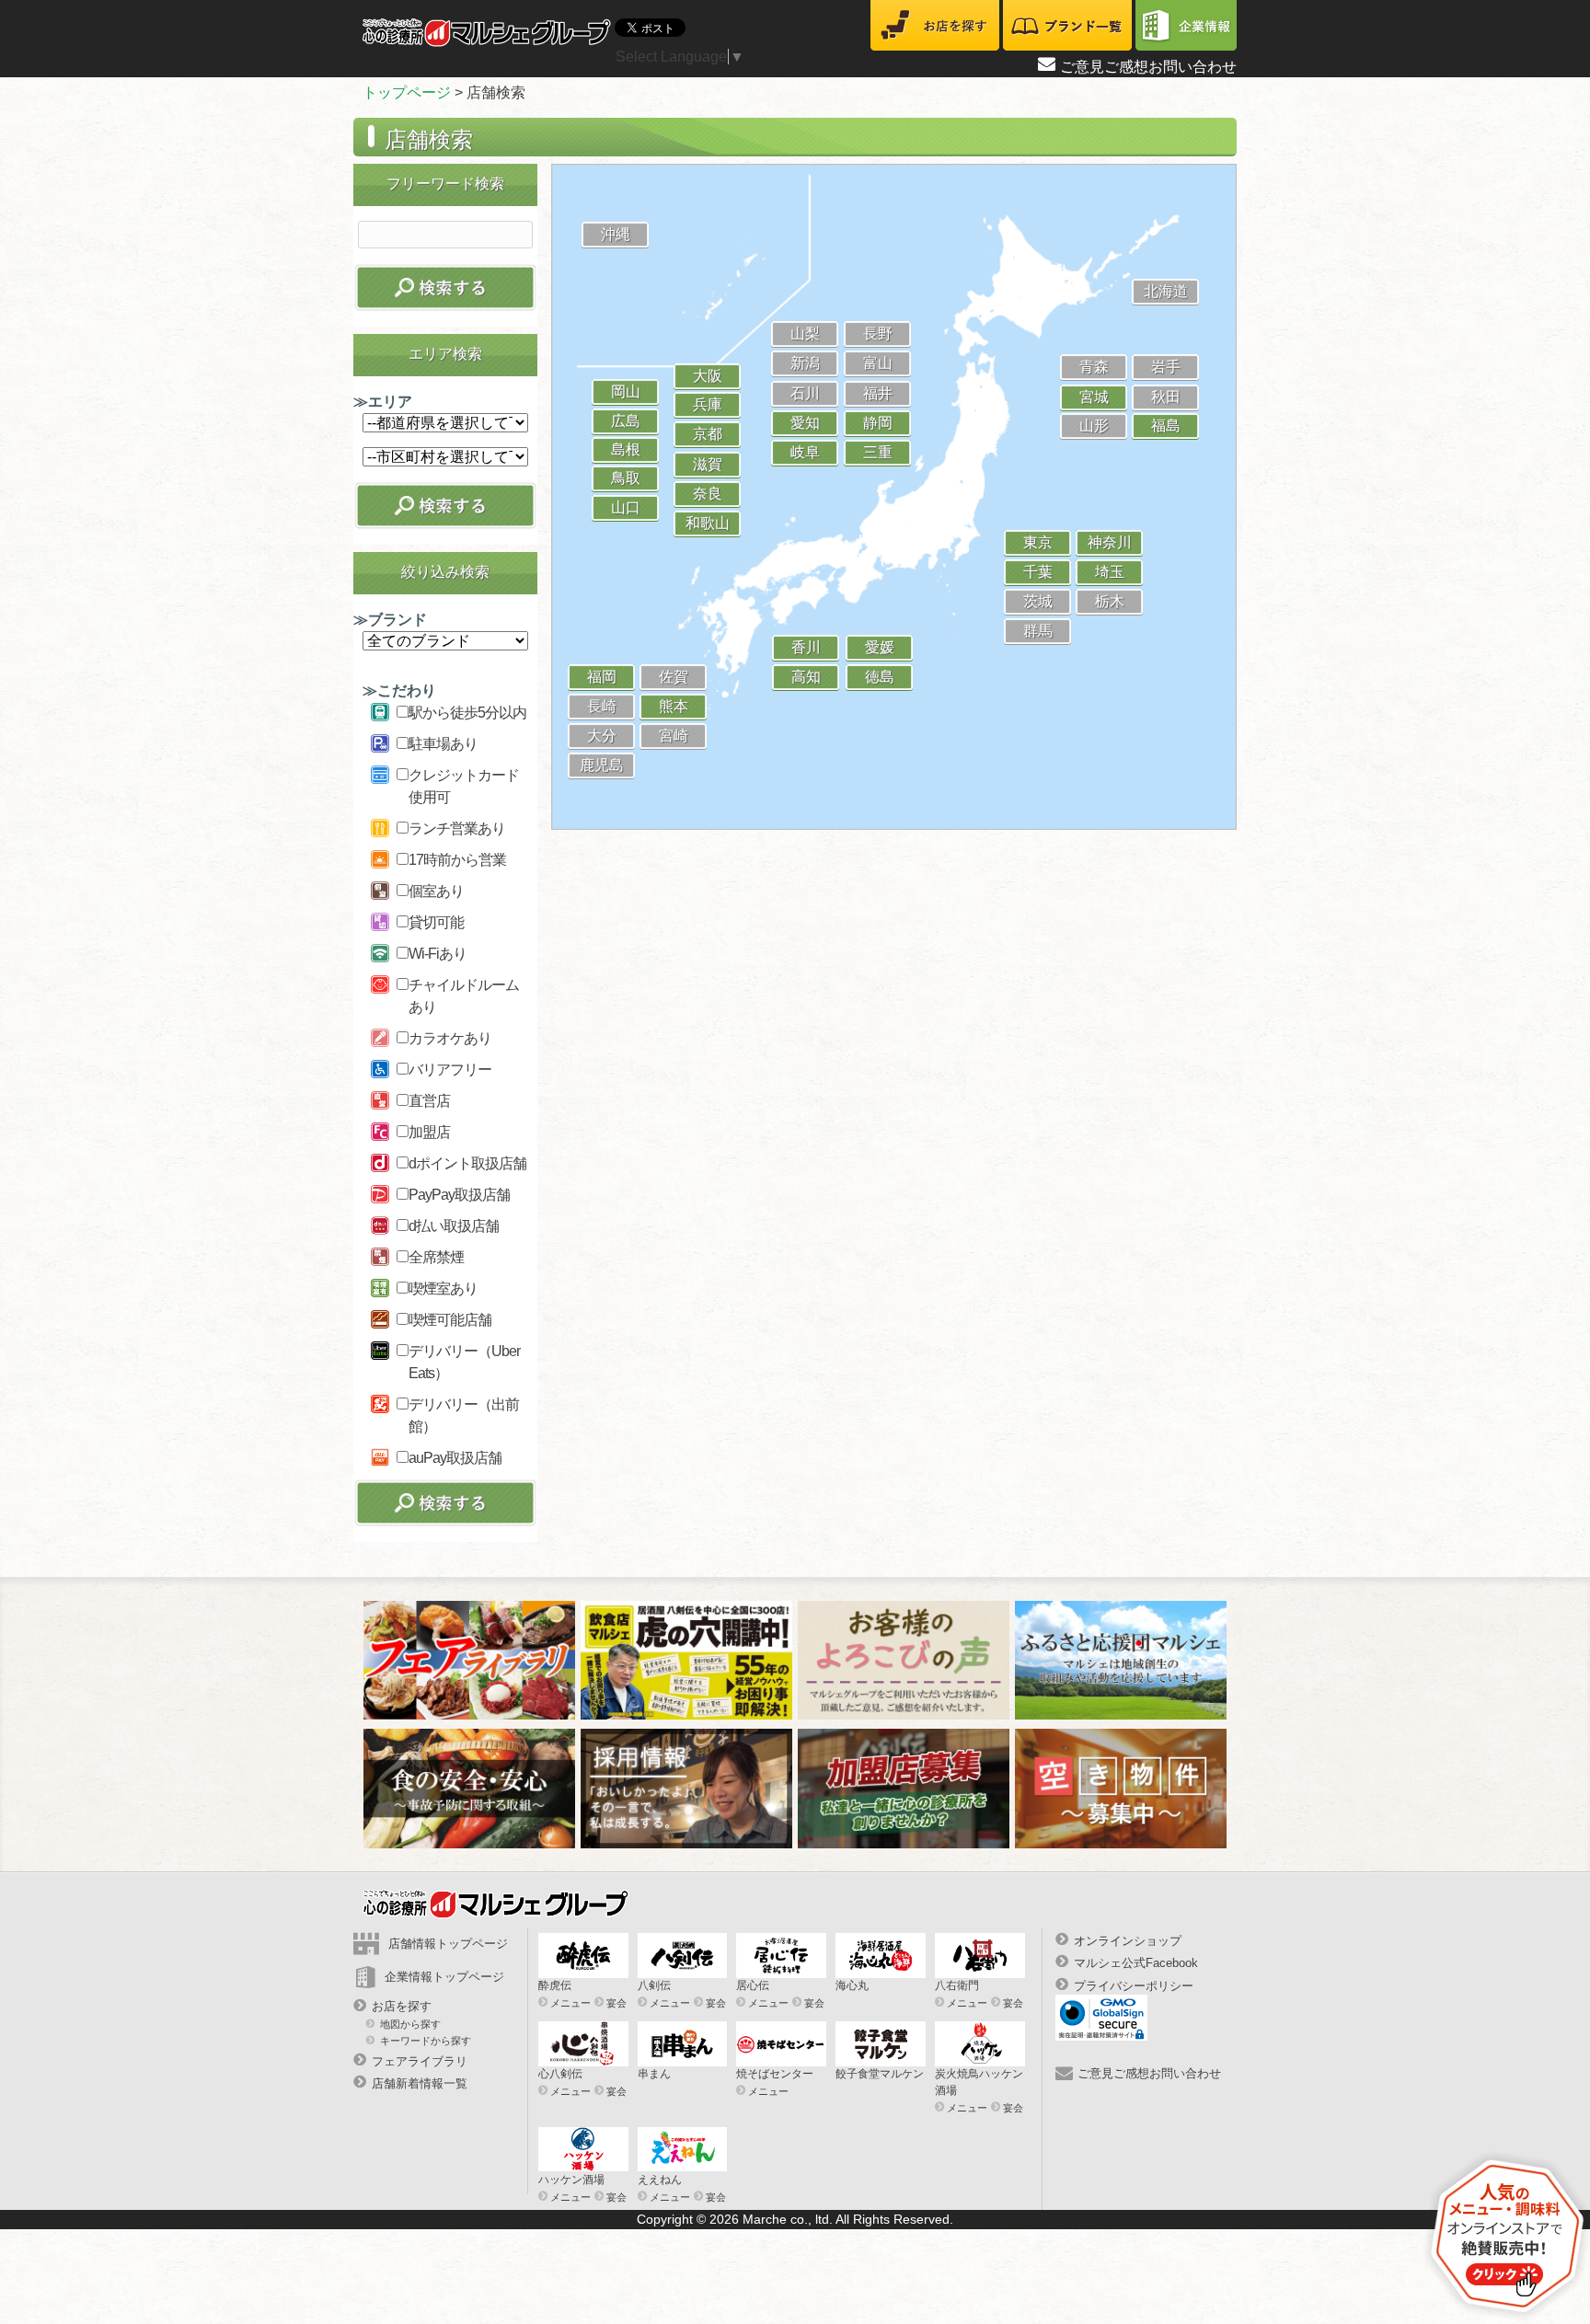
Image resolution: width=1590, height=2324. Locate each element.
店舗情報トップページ (448, 1944)
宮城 (1094, 397)
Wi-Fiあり (438, 954)
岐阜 (805, 452)
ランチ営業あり (457, 828)
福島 (1166, 426)
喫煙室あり (443, 1289)
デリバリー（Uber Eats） (464, 1362)
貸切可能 (436, 922)
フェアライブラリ (420, 2061)
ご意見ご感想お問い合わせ (1148, 67)
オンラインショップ (1128, 1941)
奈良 (708, 494)
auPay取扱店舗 (455, 1458)
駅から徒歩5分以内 (467, 713)
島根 (626, 449)
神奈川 (1110, 542)
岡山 (626, 391)
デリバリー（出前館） (464, 1415)
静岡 (878, 423)
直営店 (429, 1101)
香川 (806, 647)
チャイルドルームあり (464, 996)
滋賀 (708, 464)
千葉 (1038, 572)
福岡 (602, 677)
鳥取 (626, 478)
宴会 (616, 2003)
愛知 (805, 423)
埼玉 (1110, 572)
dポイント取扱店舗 (467, 1163)
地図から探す (410, 2024)
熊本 (674, 706)
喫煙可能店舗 (450, 1320)
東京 (1038, 542)
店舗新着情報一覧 (420, 2083)
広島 (626, 421)
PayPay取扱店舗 (459, 1195)
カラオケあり (450, 1038)
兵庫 (708, 404)
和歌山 (708, 523)
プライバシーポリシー (1134, 1985)
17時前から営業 (457, 860)
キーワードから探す (426, 2040)
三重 (878, 452)
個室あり (436, 891)
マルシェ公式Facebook (1136, 1963)
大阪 (708, 376)
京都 (708, 434)
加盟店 (429, 1132)
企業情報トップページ (444, 1977)
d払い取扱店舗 (454, 1226)
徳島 (880, 677)
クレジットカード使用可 (464, 786)
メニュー (570, 2003)
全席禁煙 (436, 1257)
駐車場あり (443, 744)
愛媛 (880, 647)
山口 (626, 507)
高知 (806, 677)
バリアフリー (450, 1070)
